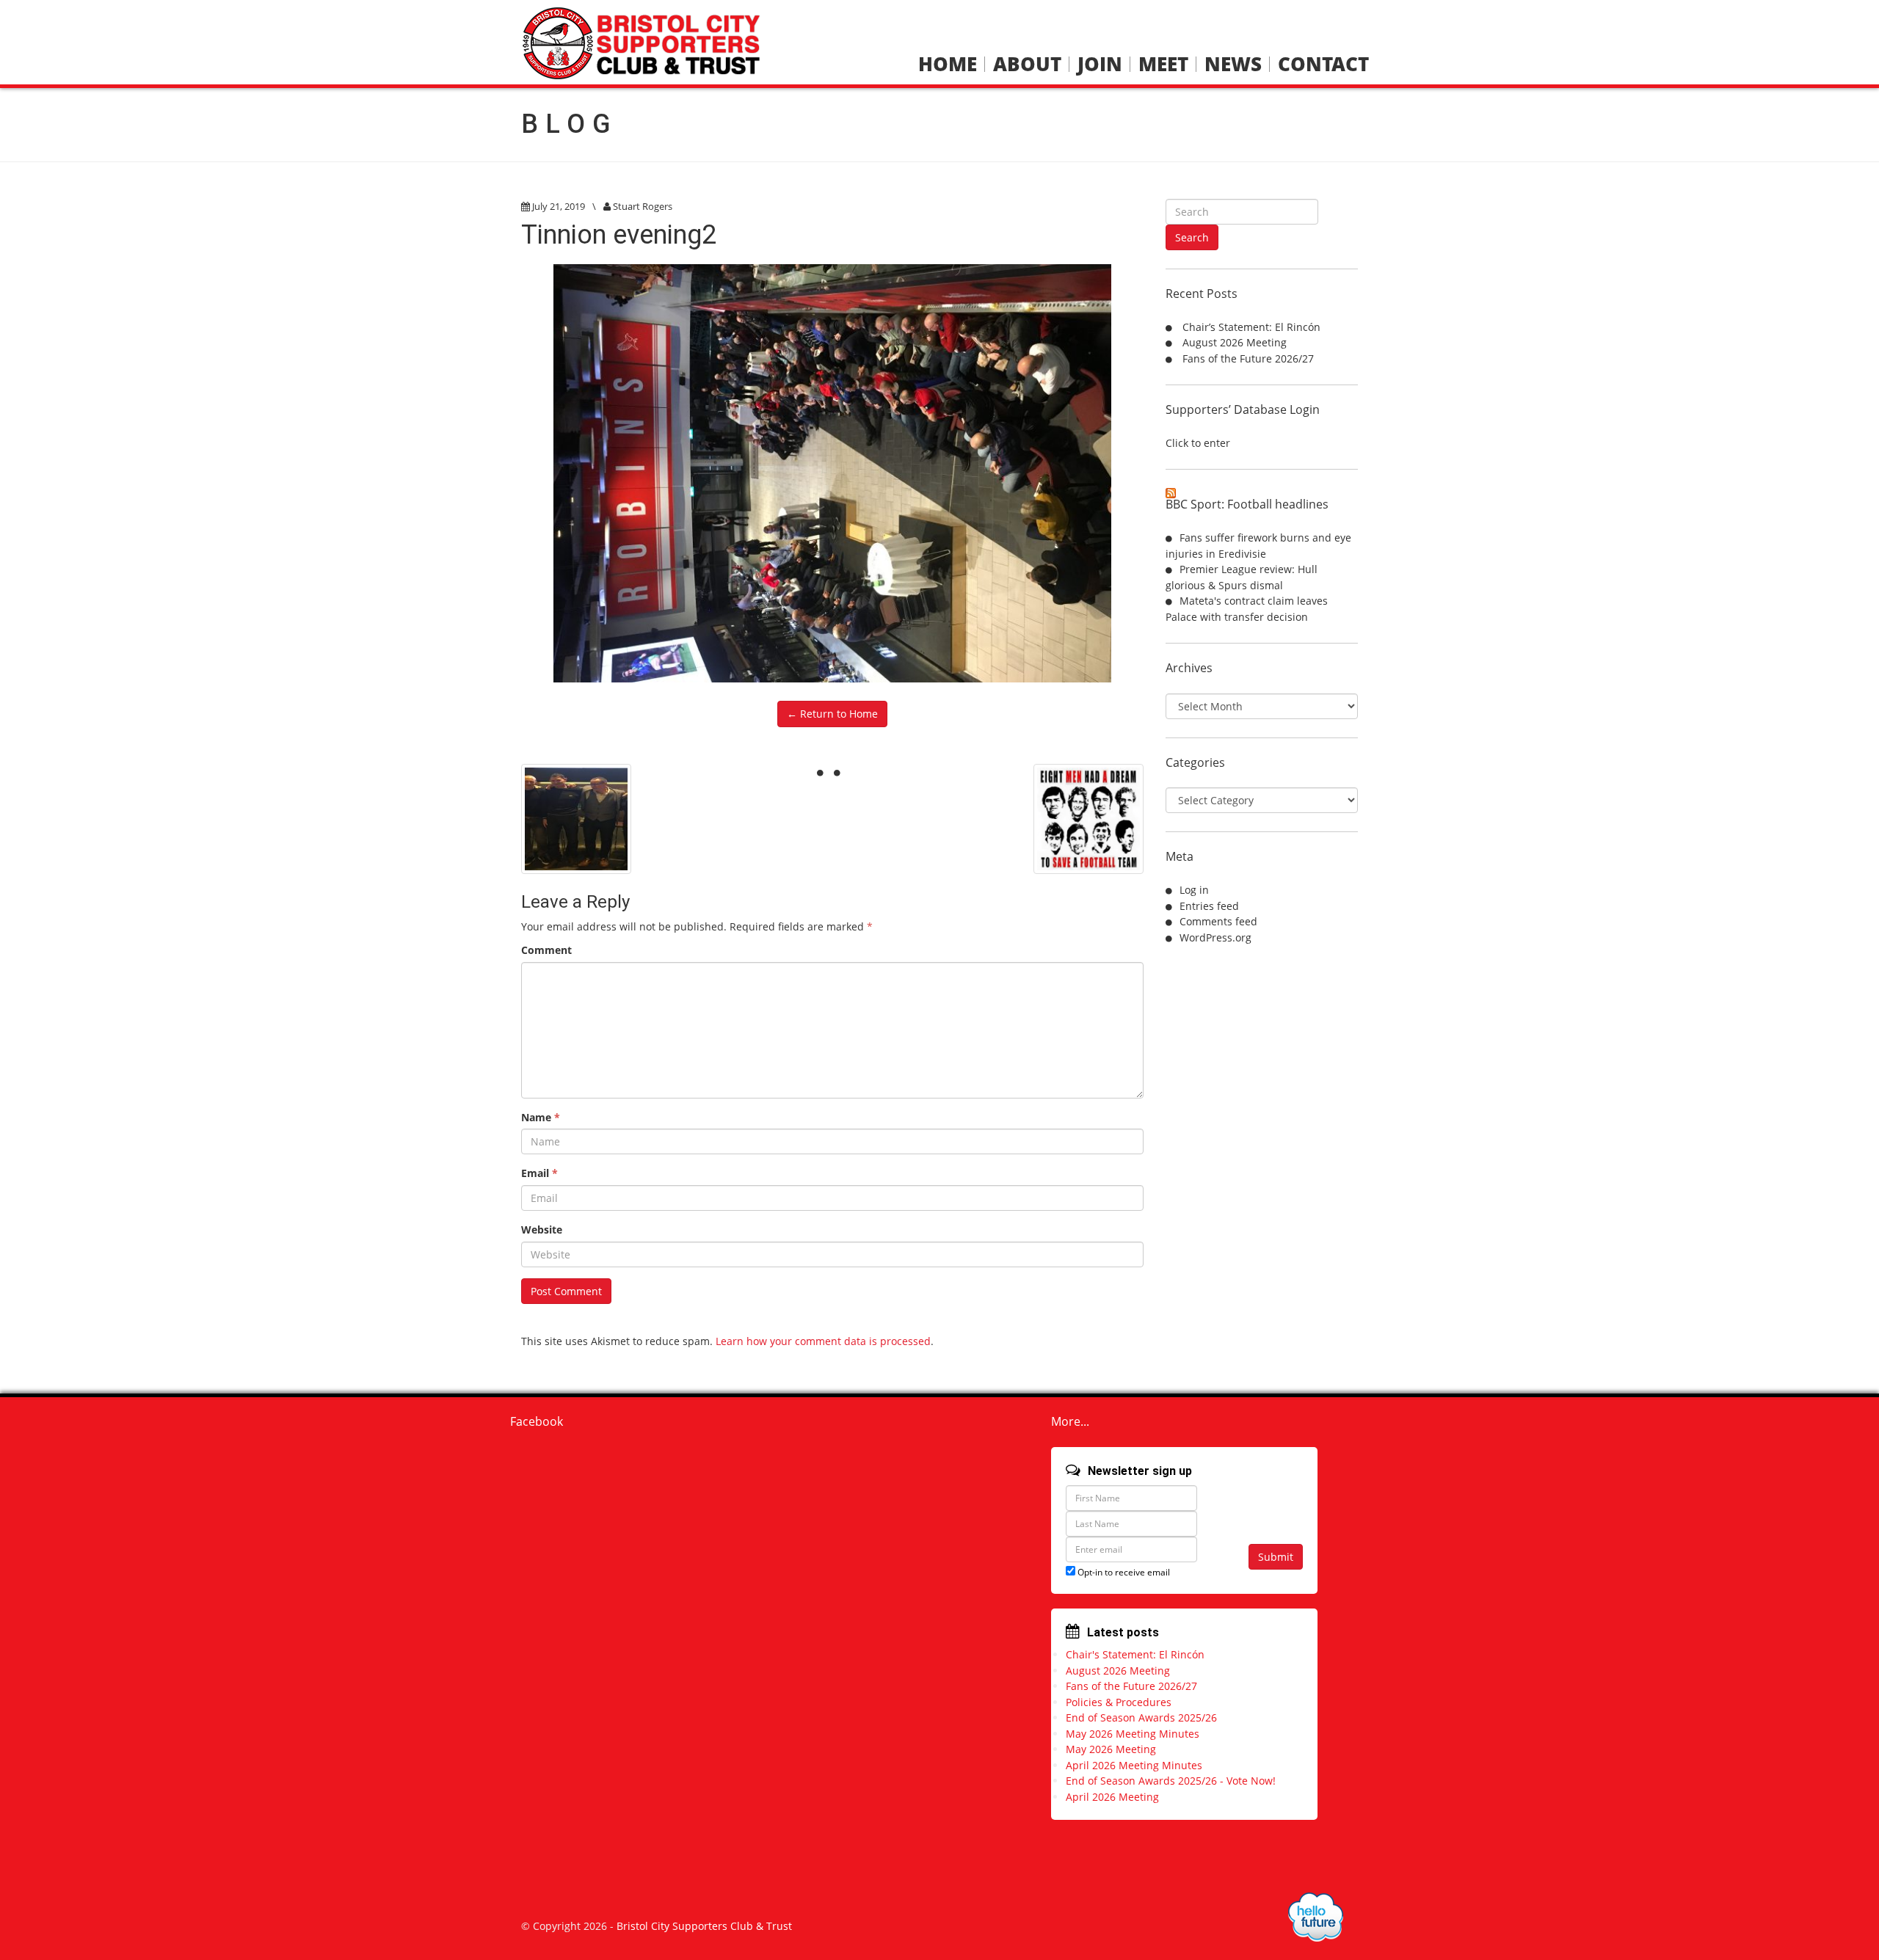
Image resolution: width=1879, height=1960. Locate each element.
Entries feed (1209, 906)
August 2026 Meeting (1235, 342)
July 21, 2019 (559, 206)
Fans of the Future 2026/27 (1248, 358)
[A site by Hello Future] (1316, 1917)
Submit (1276, 1557)
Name (541, 1117)
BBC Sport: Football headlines (1247, 504)
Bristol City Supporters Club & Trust (704, 1926)
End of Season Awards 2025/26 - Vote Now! (1171, 1781)
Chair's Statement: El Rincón (1135, 1654)
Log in (1194, 890)
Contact (1323, 64)
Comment (546, 950)
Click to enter (1198, 443)
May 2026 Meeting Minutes (1133, 1734)
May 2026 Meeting (1111, 1749)
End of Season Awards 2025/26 (1141, 1717)
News (1233, 64)
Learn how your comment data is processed (823, 1341)
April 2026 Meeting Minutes (1134, 1765)
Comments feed (1218, 921)
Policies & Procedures (1119, 1702)
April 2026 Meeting (1112, 1797)
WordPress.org (1215, 937)
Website (542, 1229)
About (1027, 64)
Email (539, 1173)
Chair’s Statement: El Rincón (1251, 327)
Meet (1163, 64)
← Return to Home (832, 714)
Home (948, 64)
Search (1192, 237)
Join (1100, 64)
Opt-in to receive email (1123, 1572)
